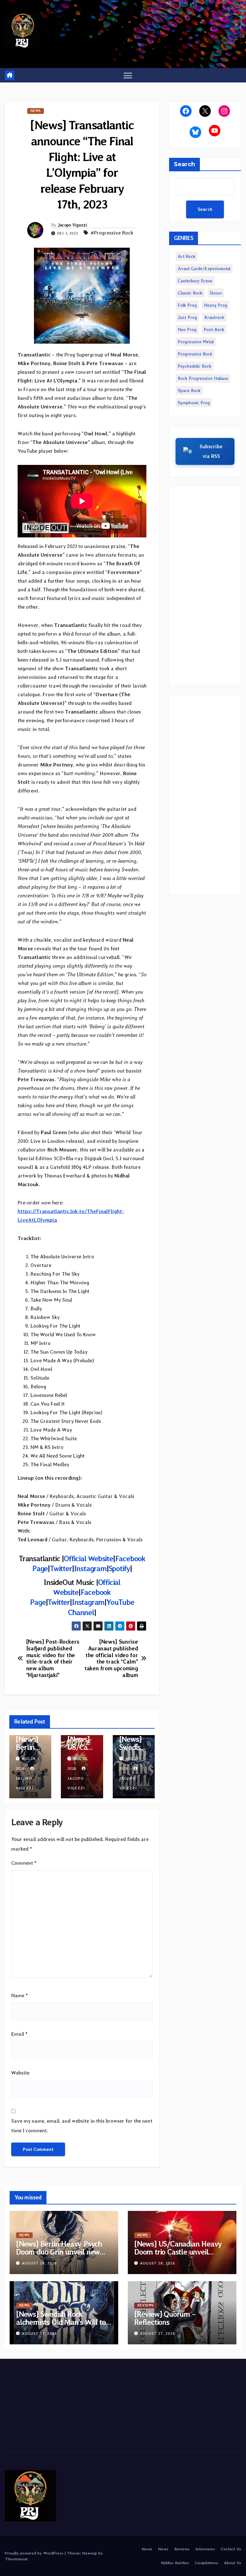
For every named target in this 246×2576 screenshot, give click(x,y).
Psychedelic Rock (195, 366)
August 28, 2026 (39, 2263)
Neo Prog (187, 329)
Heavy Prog (216, 305)
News (36, 111)
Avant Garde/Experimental (204, 269)
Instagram (88, 1602)
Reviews (146, 2305)
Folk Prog (187, 305)
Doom (216, 293)
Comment (24, 1863)
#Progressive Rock (112, 233)
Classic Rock (190, 293)
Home (147, 2549)
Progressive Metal (196, 342)
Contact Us (231, 2549)
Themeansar (16, 2559)
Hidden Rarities (175, 2563)
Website (20, 2073)
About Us (233, 2563)
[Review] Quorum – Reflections (165, 2318)
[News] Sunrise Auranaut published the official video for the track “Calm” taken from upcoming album (111, 1658)
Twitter (59, 1602)
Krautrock (214, 317)
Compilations (206, 2563)
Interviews (205, 2549)
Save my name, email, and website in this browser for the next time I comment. (82, 2126)
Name (20, 1995)
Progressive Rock (195, 354)
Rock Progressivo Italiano (203, 378)
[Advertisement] (205, 586)
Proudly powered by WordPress (35, 2553)
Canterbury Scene (195, 281)
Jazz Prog (187, 317)
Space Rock (189, 390)
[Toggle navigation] (128, 75)
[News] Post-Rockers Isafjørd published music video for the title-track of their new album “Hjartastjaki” (53, 1658)
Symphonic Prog (194, 403)
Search (184, 164)
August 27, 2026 (39, 2334)
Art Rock (187, 256)
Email (19, 2034)
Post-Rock (214, 329)
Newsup (90, 2553)
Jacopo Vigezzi (72, 225)
